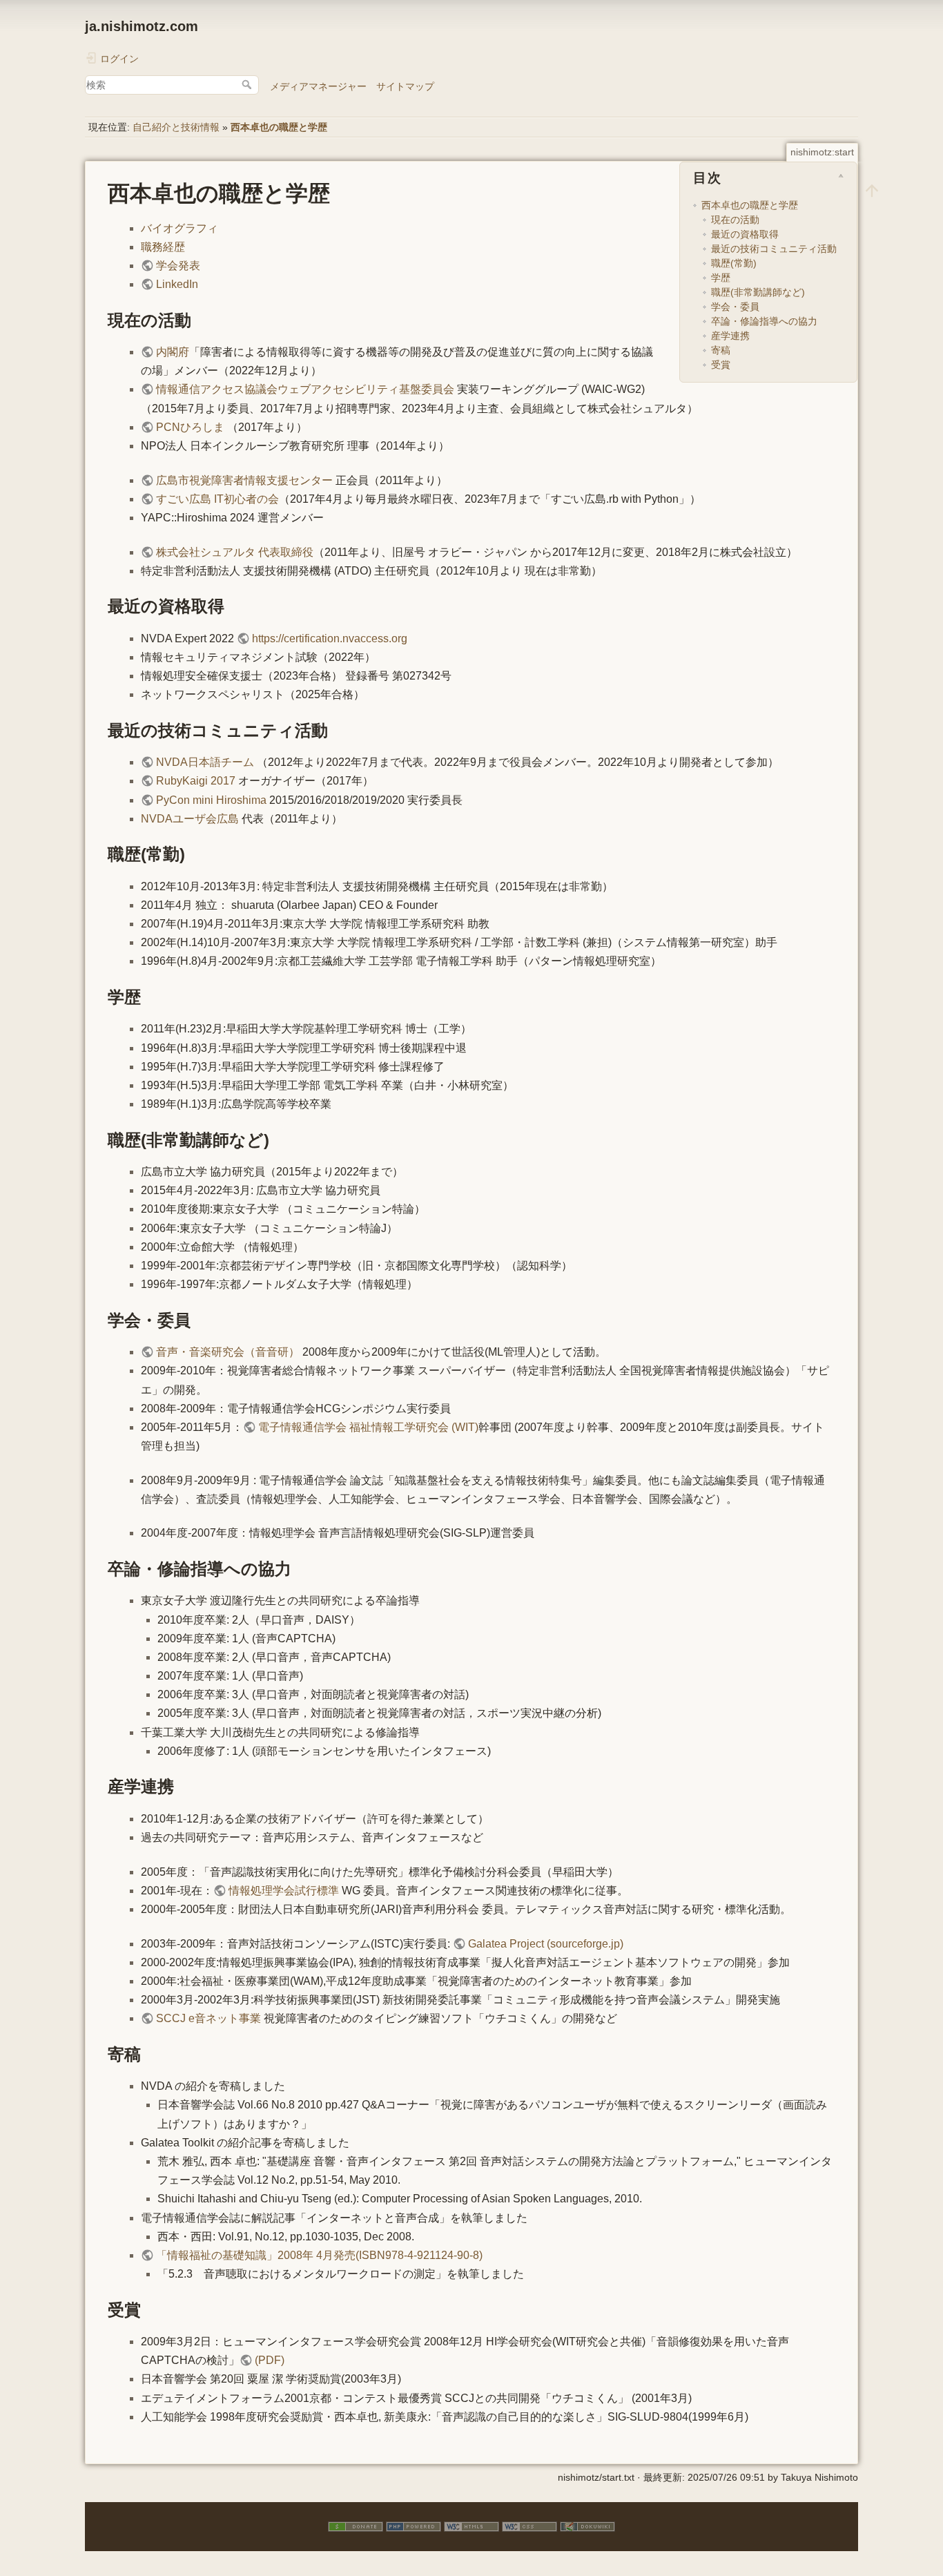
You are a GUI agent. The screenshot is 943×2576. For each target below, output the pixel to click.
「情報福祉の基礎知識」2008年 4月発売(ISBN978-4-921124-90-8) (319, 2255)
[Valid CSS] (529, 2526)
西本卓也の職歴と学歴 (279, 127)
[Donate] (356, 2526)
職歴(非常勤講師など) (758, 292)
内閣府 (173, 352)
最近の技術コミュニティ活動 (774, 249)
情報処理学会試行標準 (284, 1891)
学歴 (721, 278)
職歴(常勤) (734, 263)
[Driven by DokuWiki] (587, 2526)
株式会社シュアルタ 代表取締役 (235, 552)
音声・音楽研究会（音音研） (228, 1352)
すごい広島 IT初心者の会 (217, 499)
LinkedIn (177, 284)
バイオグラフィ (179, 228)
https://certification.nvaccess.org (330, 638)
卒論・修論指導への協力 (764, 321)
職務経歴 (163, 247)
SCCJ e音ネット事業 (208, 2018)
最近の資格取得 (745, 234)
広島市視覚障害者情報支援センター (244, 480)
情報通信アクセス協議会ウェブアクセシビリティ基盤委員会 (305, 389)
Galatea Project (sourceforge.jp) (546, 1944)
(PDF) (270, 2360)
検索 (248, 84)
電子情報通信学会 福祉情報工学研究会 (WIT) (368, 1427)
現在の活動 (735, 220)
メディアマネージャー (318, 86)
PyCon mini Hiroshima (211, 800)
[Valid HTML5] (471, 2526)
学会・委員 (735, 307)
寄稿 (721, 350)
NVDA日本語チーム (205, 762)
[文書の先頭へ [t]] (872, 190)
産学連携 (730, 336)
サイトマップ (405, 86)
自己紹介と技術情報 (176, 127)
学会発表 (178, 266)
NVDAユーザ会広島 (190, 819)
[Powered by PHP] (414, 2526)
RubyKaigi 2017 (196, 781)
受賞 (721, 365)
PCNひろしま (190, 427)
